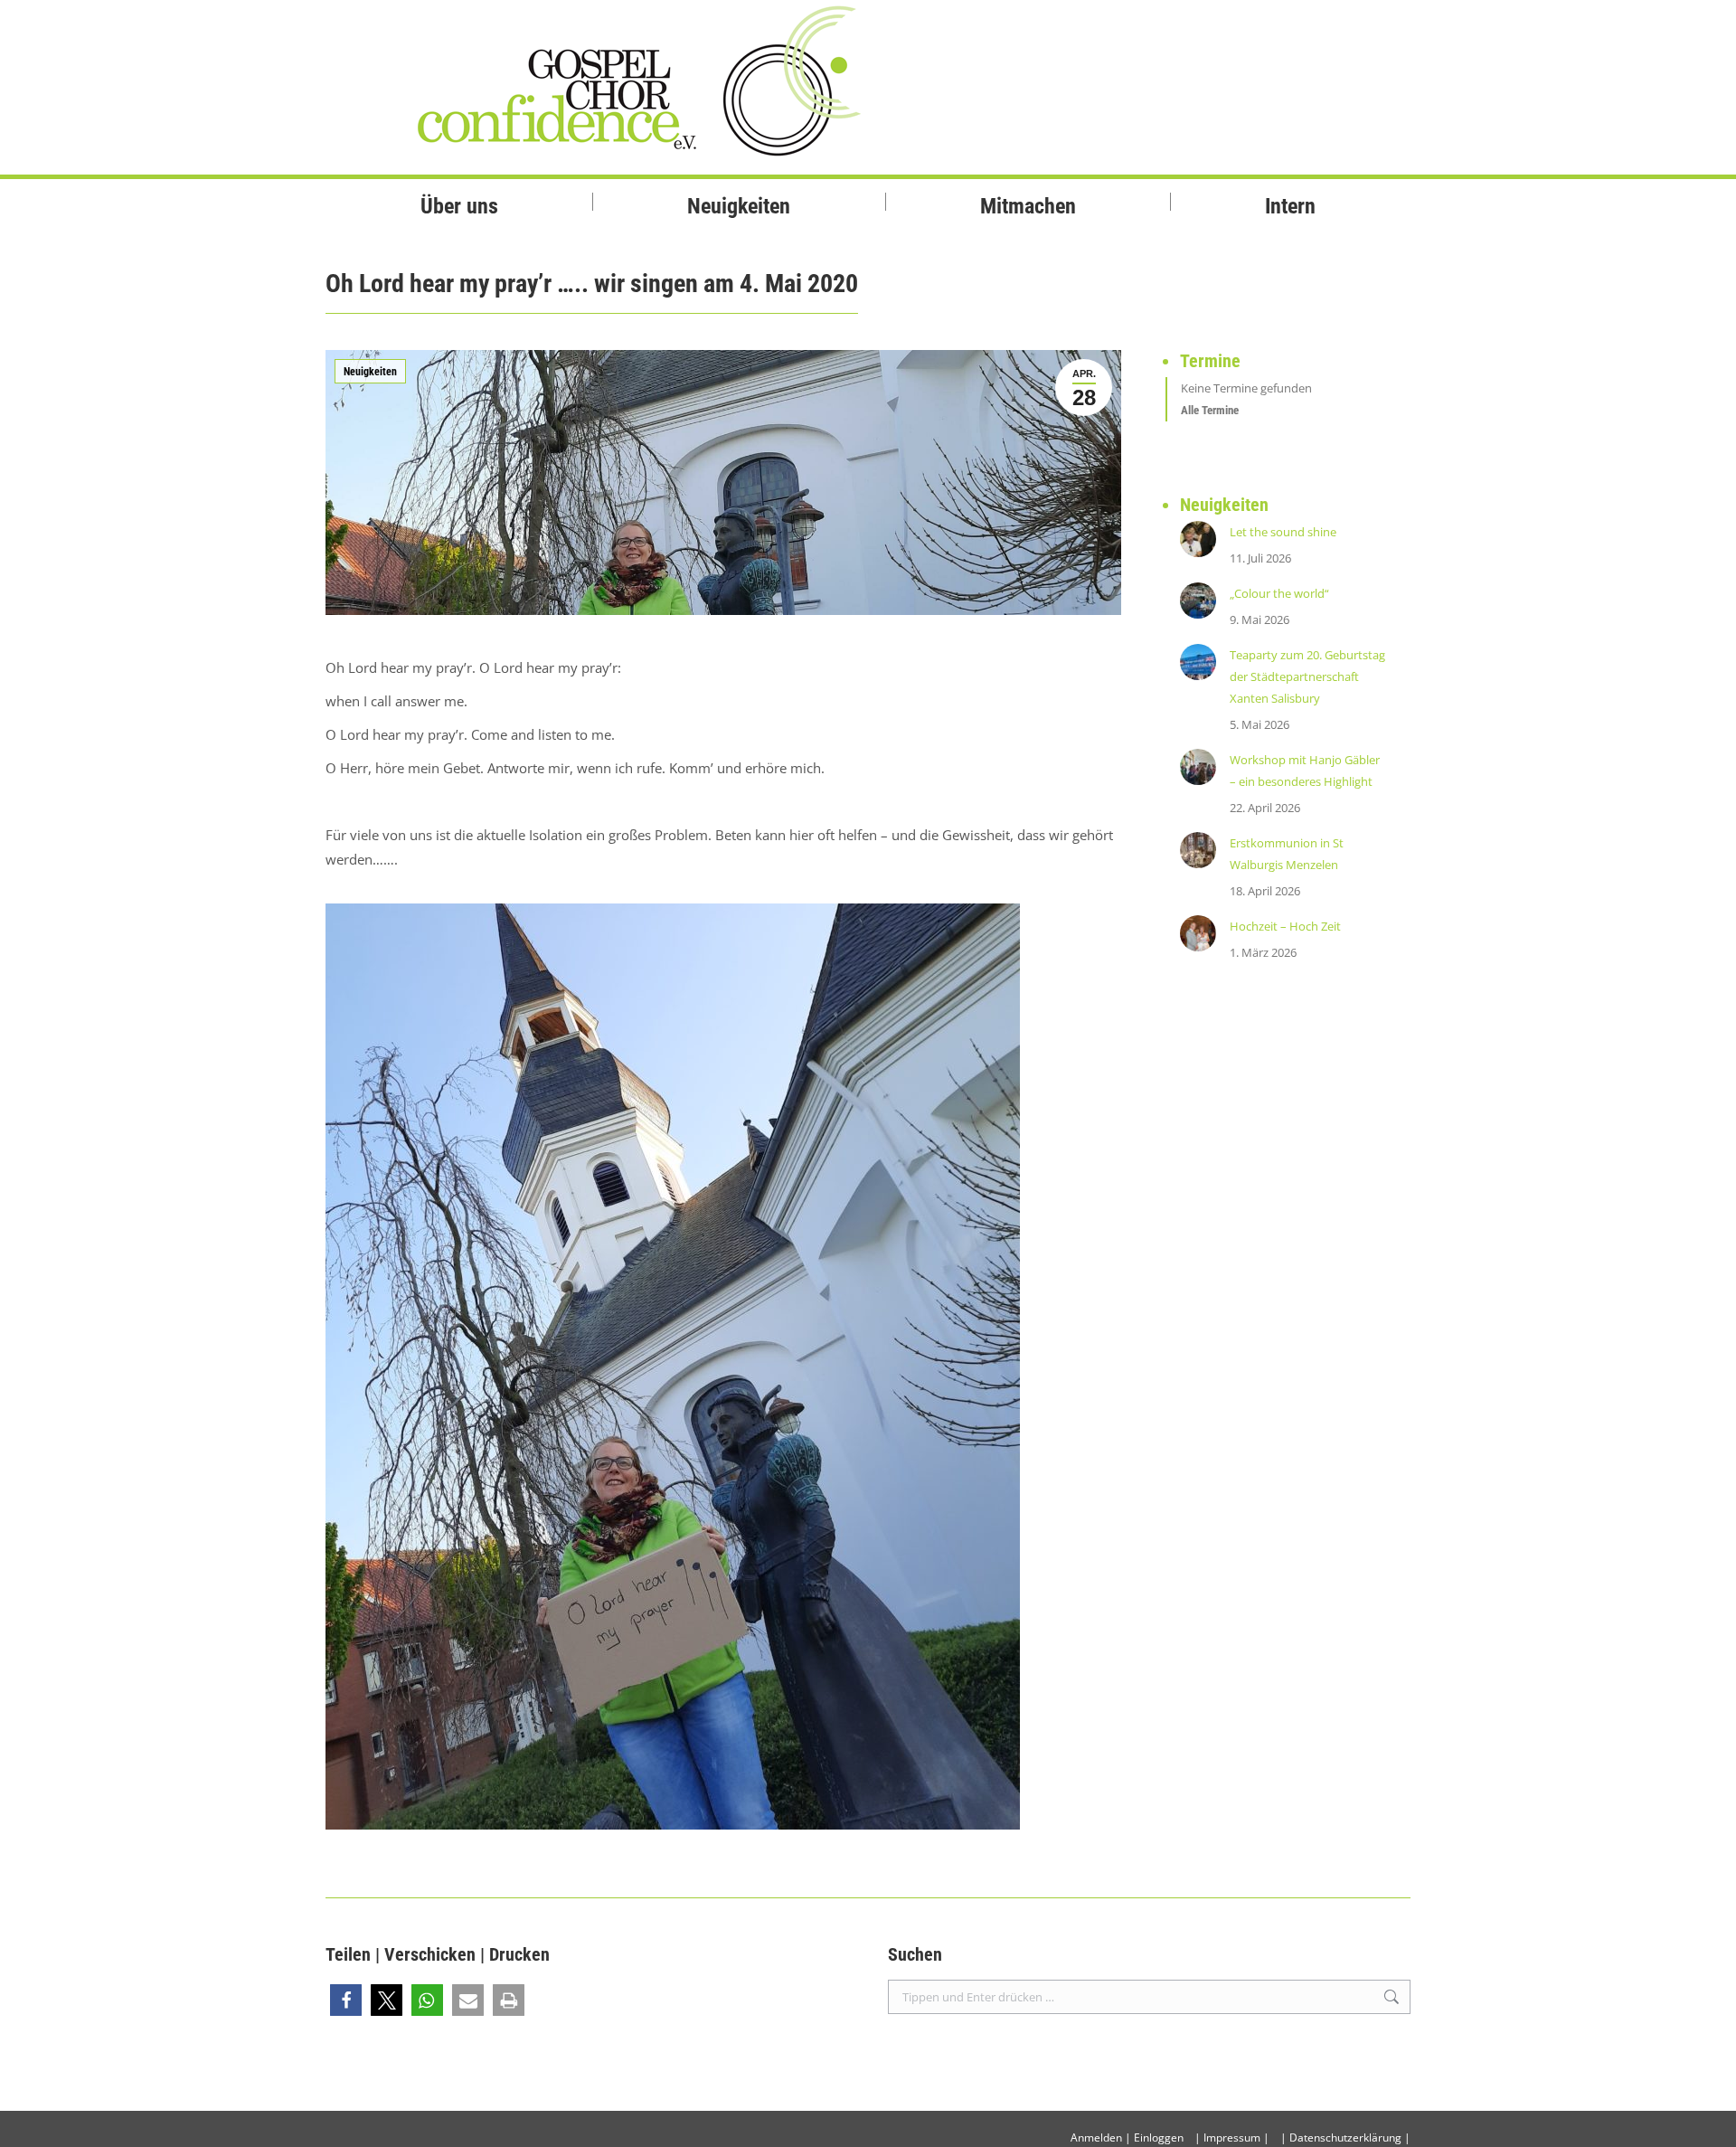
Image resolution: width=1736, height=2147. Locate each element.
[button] (346, 2000)
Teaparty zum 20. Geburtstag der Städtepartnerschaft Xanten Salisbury (1307, 676)
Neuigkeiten (370, 372)
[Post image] (1198, 539)
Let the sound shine (1283, 532)
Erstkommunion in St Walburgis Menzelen (1287, 854)
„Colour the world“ (1279, 593)
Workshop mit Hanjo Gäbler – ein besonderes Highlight (1305, 771)
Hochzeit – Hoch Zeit (1285, 926)
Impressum (1232, 2138)
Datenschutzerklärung (1345, 2138)
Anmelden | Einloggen (1127, 2138)
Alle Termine (1210, 410)
